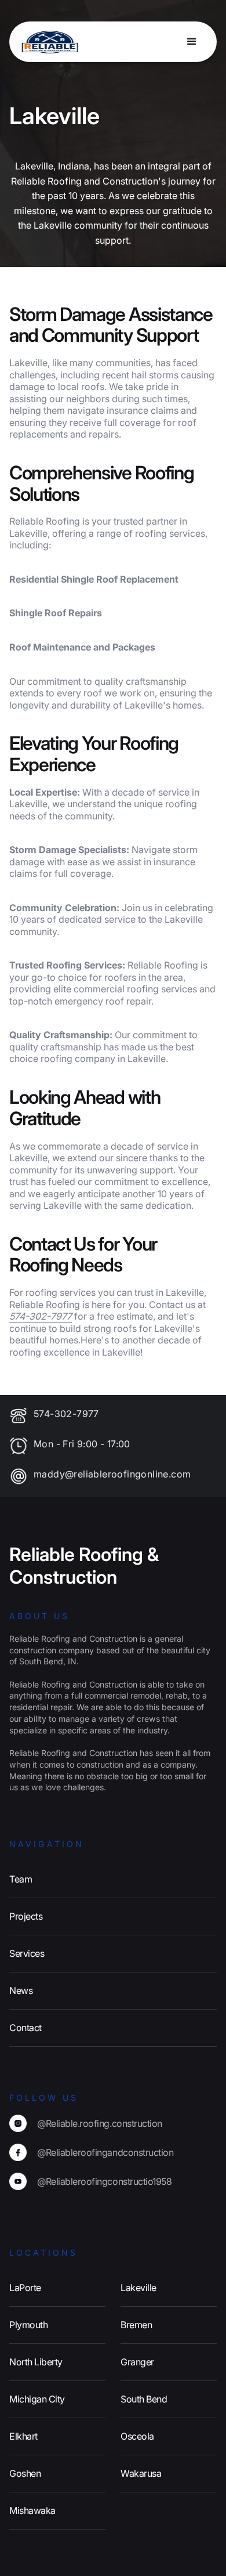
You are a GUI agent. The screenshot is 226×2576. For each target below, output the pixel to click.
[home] (46, 42)
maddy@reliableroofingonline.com (112, 1474)
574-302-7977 (66, 1414)
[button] (192, 42)
